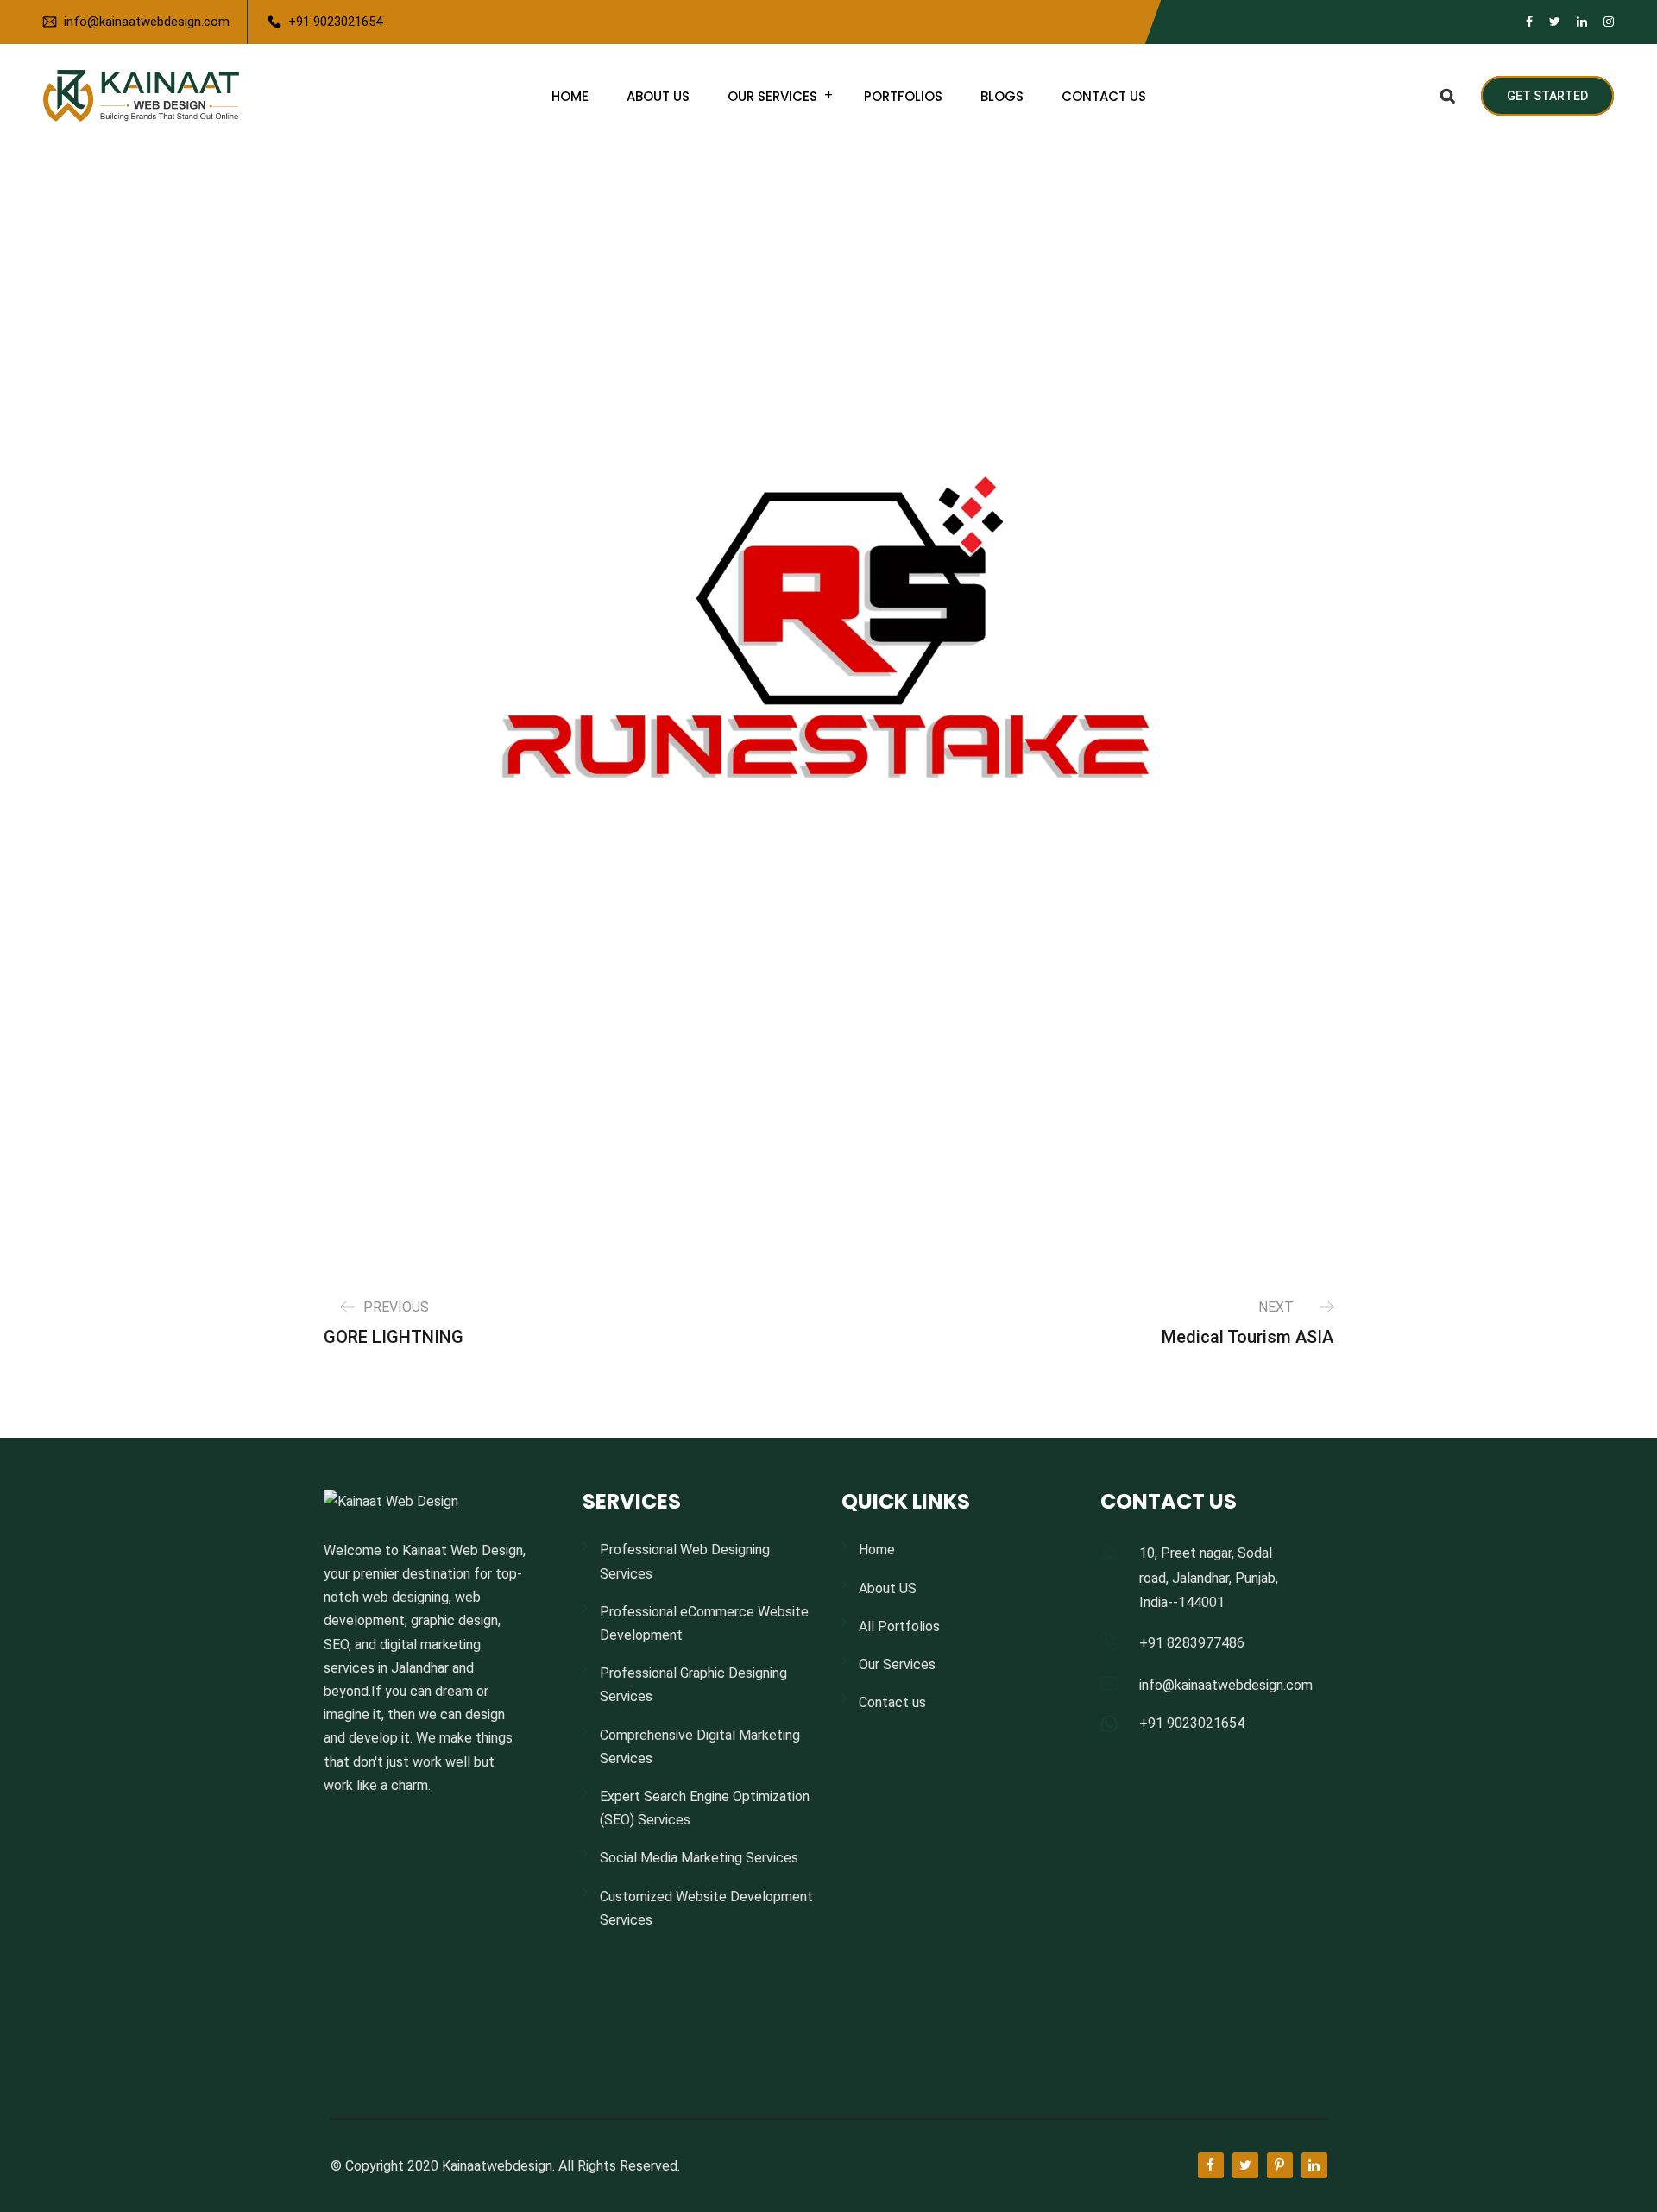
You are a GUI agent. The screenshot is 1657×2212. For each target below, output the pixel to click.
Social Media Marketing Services (699, 1858)
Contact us (1104, 96)
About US (658, 96)
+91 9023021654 (335, 22)
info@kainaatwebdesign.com (147, 22)
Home (570, 96)
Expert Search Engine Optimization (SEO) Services (705, 1808)
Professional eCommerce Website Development (704, 1623)
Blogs (1002, 96)
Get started (1547, 96)
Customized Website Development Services (706, 1908)
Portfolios (903, 96)
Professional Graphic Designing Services (693, 1685)
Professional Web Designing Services (685, 1561)
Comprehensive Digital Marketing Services (700, 1747)
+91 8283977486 (1192, 1643)
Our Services (772, 96)
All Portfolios (899, 1626)
